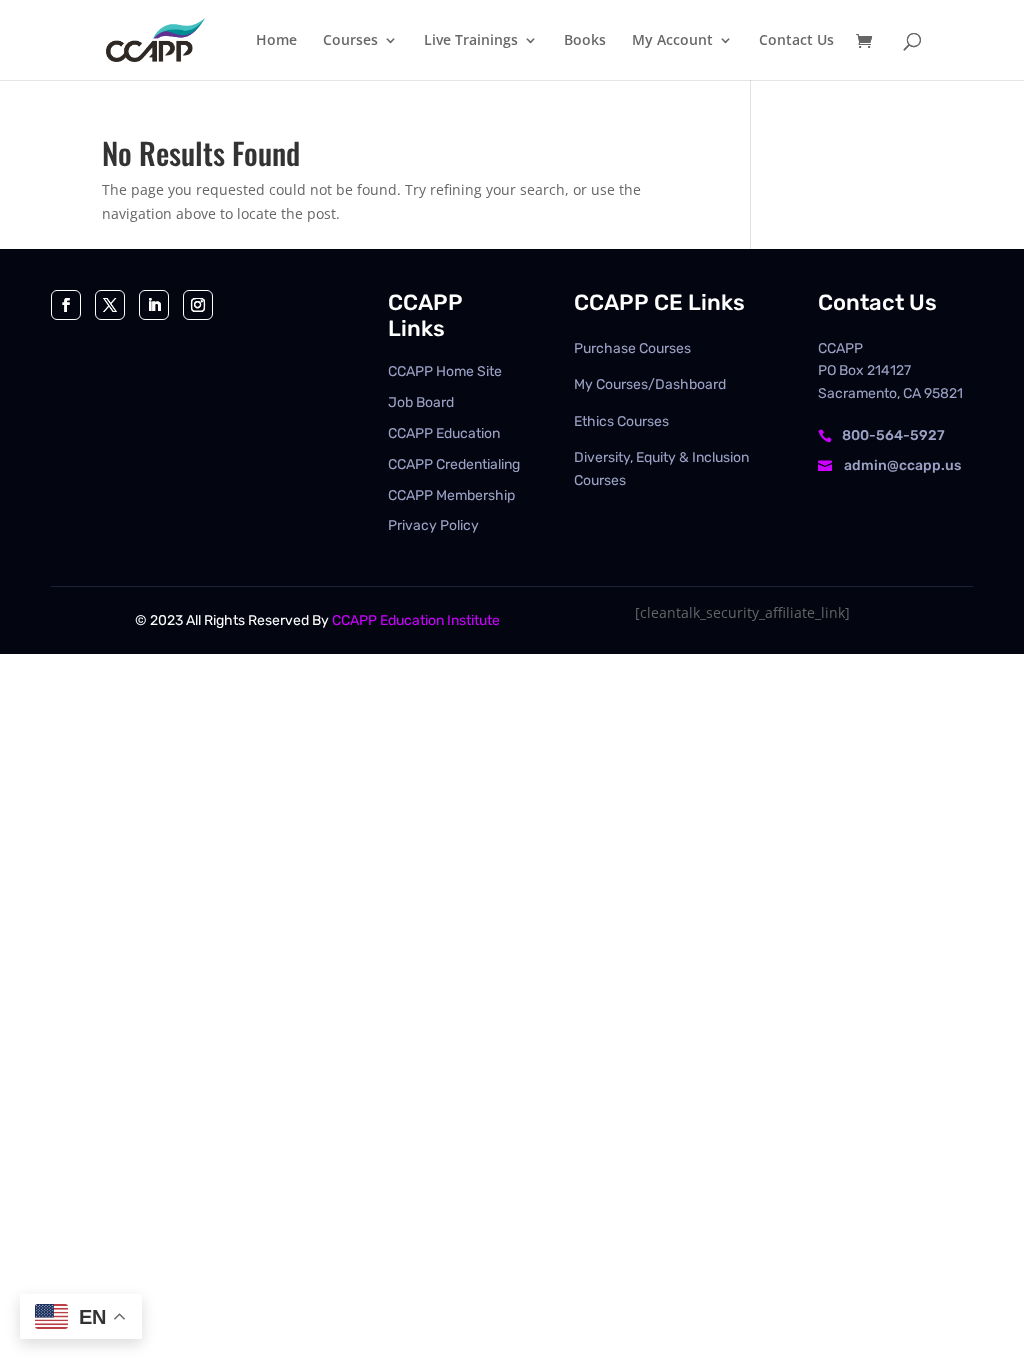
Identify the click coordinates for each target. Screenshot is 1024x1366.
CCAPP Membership (451, 495)
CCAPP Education (444, 433)
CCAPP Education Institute (416, 620)
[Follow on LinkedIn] (154, 305)
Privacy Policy (433, 525)
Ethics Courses (621, 421)
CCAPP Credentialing (454, 464)
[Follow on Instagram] (198, 305)
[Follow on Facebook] (66, 305)
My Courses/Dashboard (650, 384)
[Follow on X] (110, 305)
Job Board (421, 402)
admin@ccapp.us (902, 465)
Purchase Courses (632, 348)
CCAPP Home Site (445, 371)
